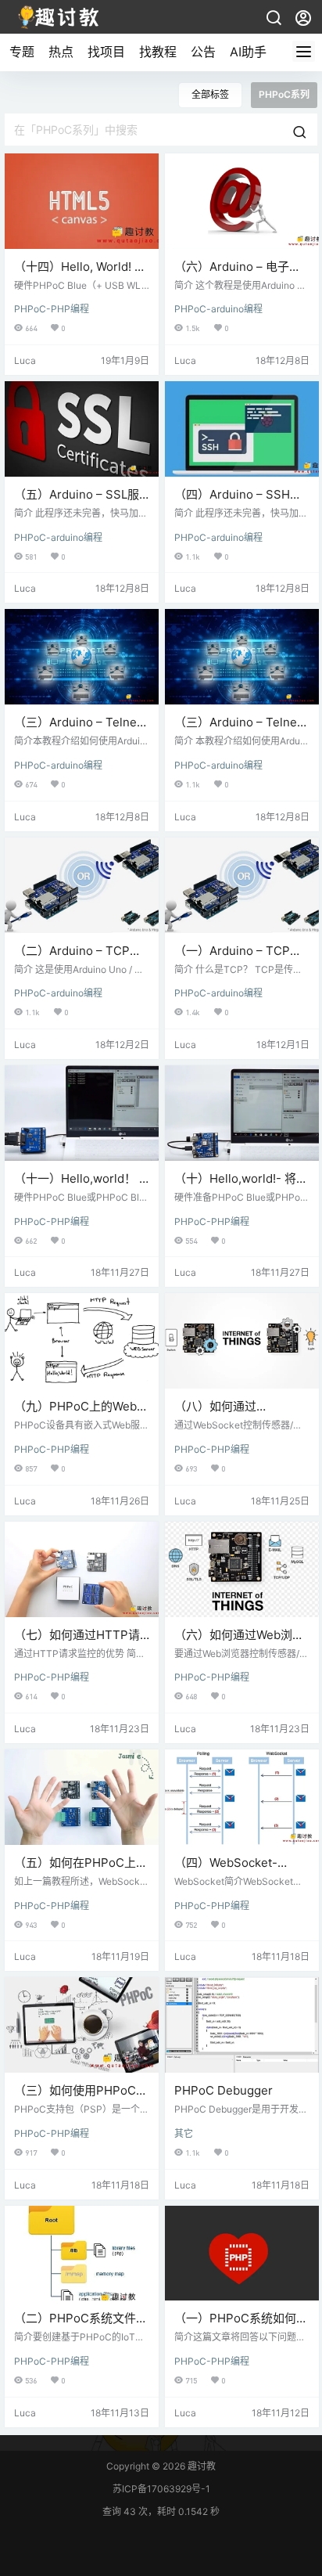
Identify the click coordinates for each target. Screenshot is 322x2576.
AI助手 (248, 52)
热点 (61, 52)
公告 (203, 52)
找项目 (106, 52)
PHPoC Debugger (224, 2090)
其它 (184, 2133)
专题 (22, 52)
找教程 (158, 52)
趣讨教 (200, 2466)
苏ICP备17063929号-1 (161, 2489)
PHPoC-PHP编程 (52, 309)
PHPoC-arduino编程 (218, 309)
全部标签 (210, 94)
